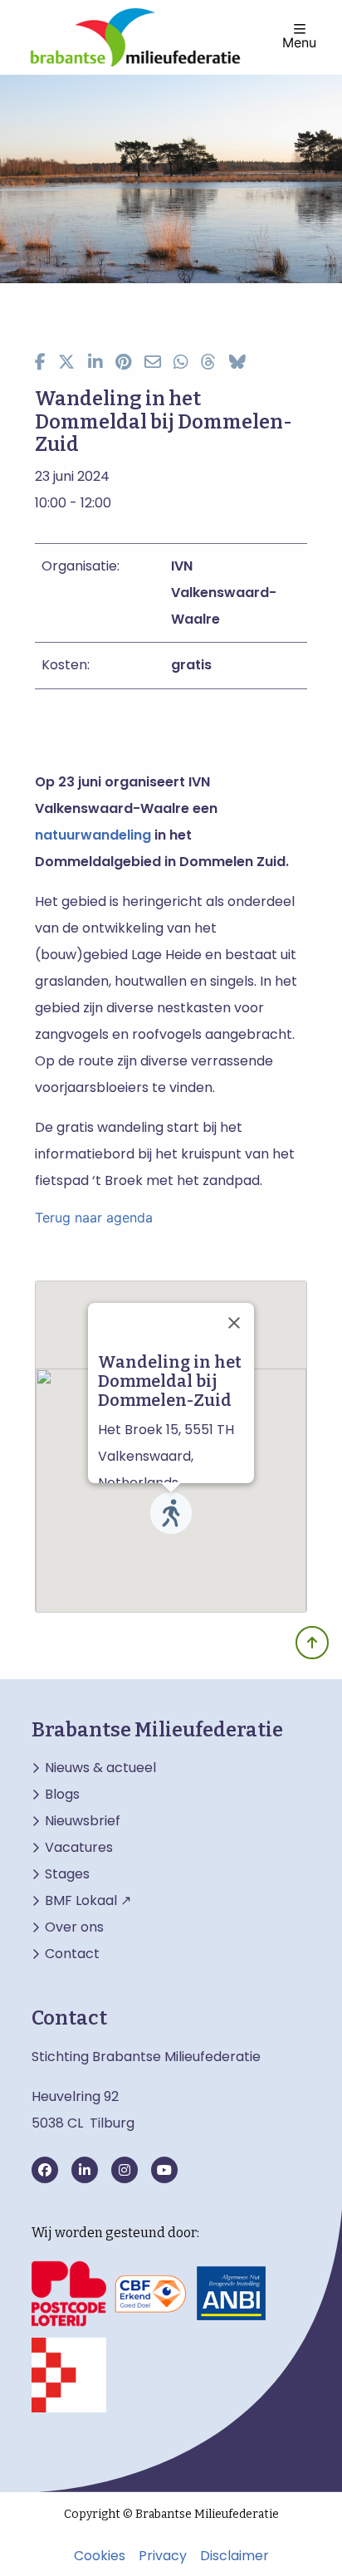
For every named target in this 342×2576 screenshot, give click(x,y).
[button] (171, 1513)
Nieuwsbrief (83, 1821)
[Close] (234, 1323)
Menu (299, 42)
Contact (72, 1954)
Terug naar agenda (94, 1217)
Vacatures (79, 1848)
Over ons (74, 1927)
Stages (67, 1874)
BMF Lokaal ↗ (88, 1901)
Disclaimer (235, 2556)
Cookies (100, 2556)
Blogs (62, 1795)
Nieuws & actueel (100, 1768)
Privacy (163, 2556)
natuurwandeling (93, 835)
